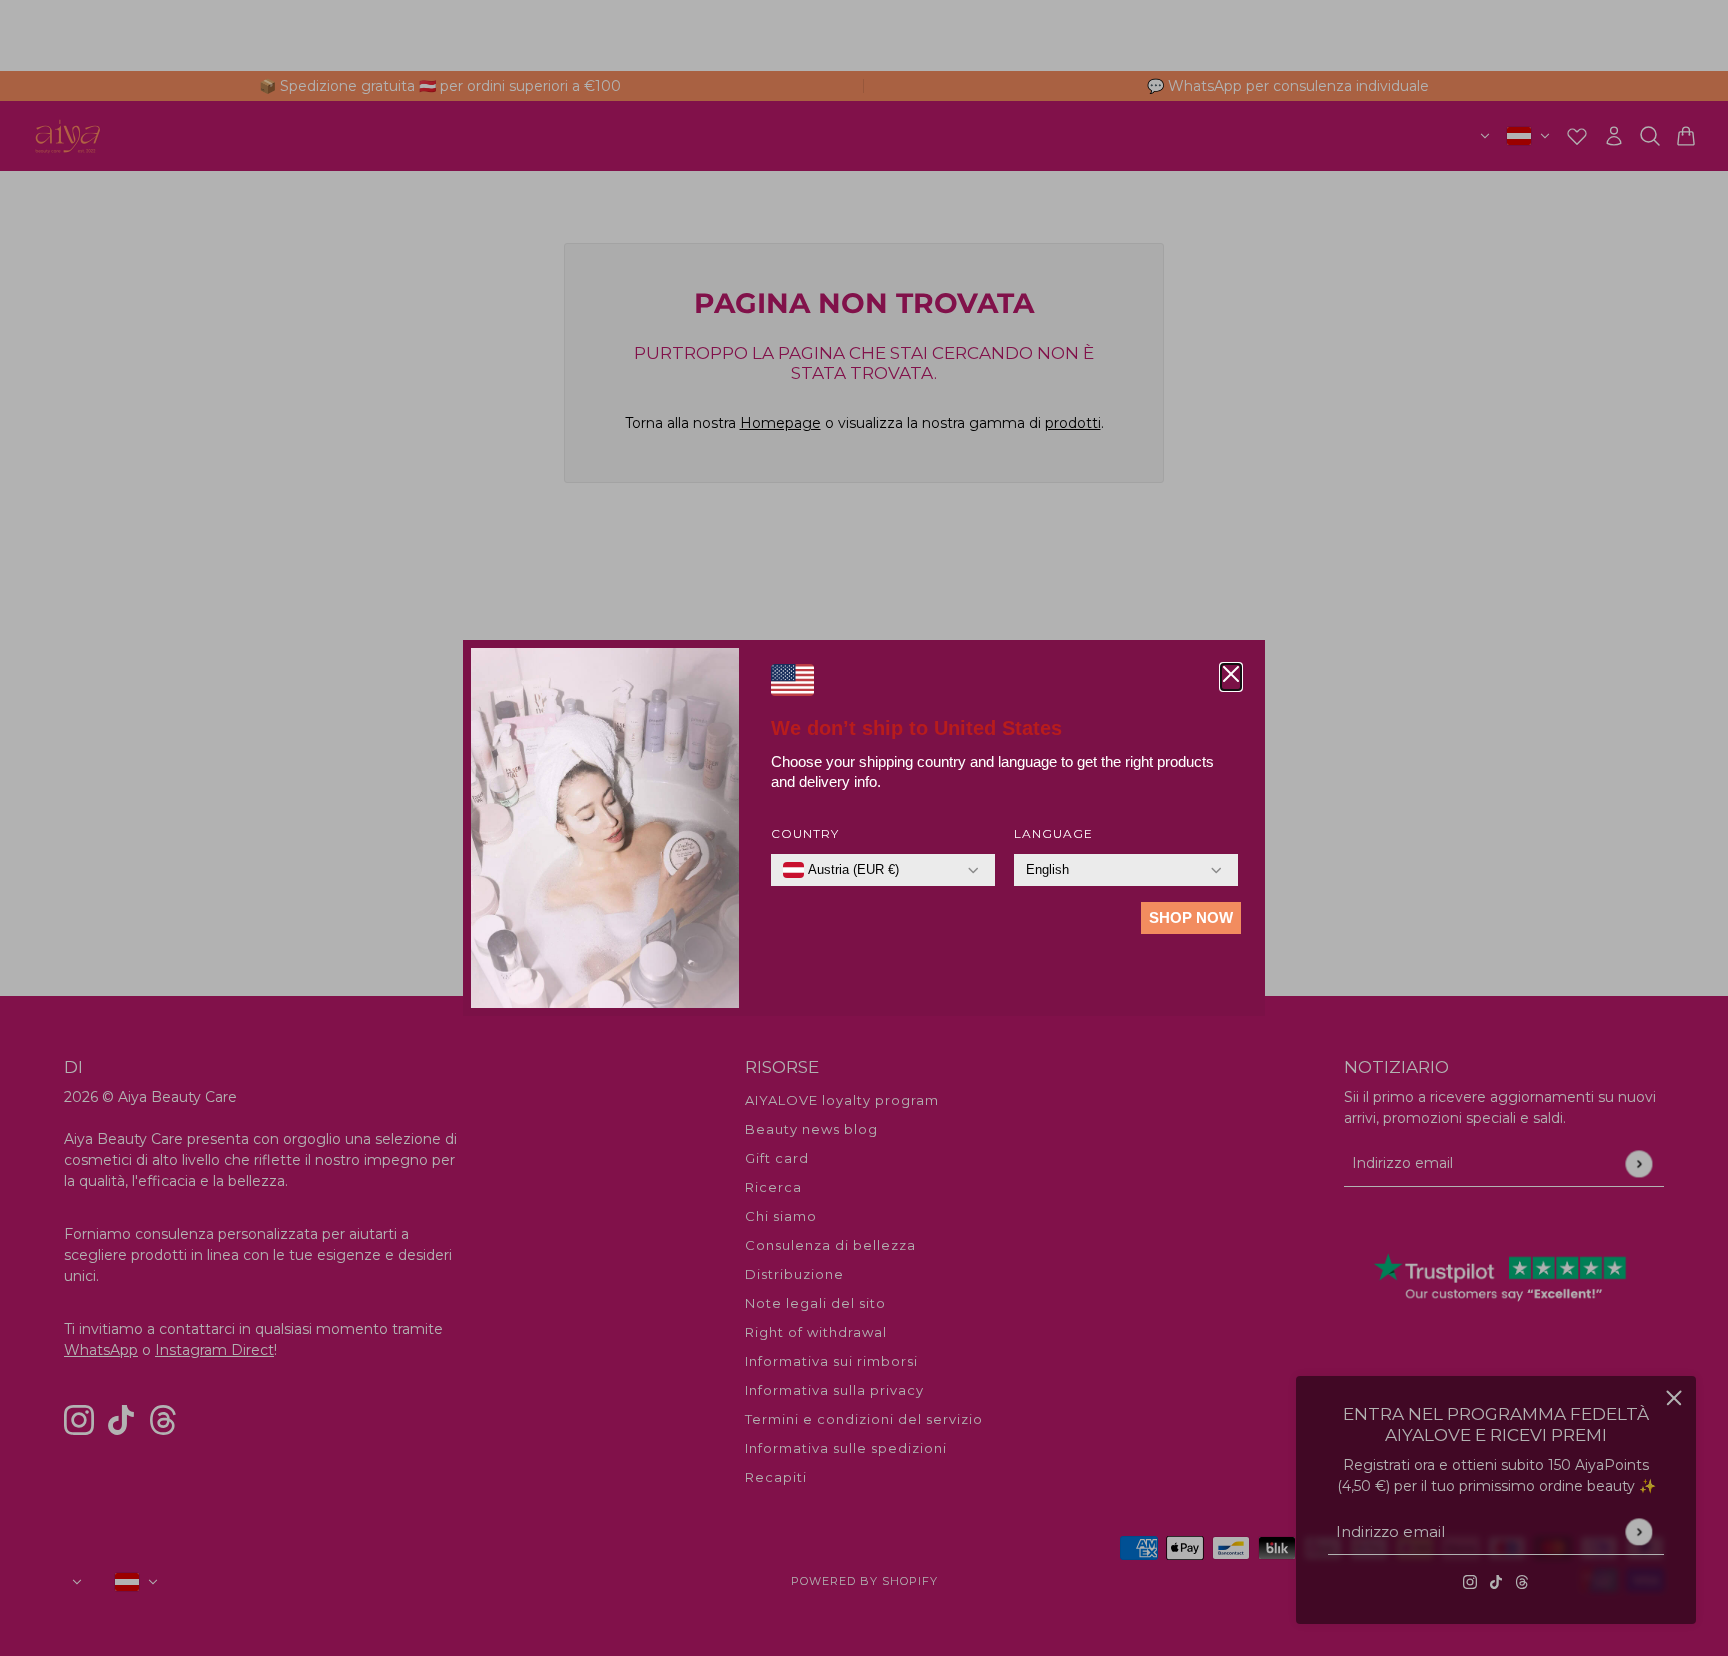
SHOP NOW (1191, 917)
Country (805, 833)
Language (1053, 833)
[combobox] (841, 870)
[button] (1231, 677)
